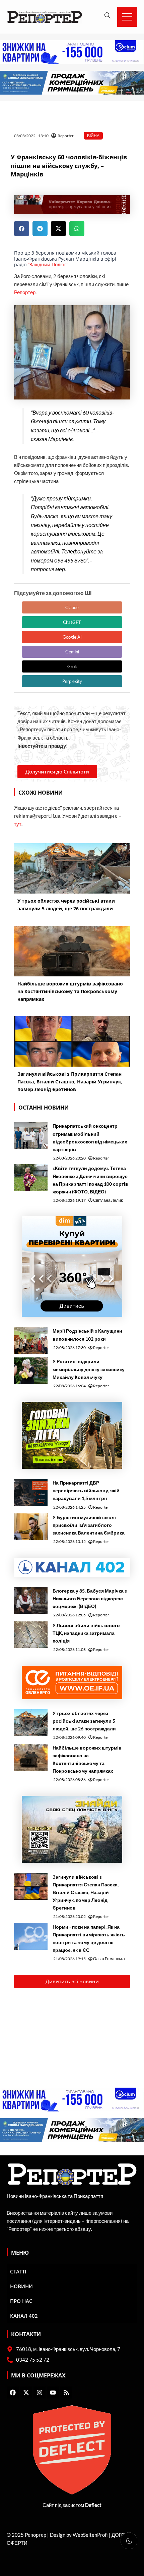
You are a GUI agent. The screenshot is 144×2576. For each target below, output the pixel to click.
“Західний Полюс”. (49, 264)
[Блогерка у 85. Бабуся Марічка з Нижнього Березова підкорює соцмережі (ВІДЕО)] (31, 1600)
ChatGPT (72, 622)
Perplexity (72, 681)
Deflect (93, 2505)
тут (18, 824)
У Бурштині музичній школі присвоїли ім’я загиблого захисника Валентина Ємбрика (89, 1525)
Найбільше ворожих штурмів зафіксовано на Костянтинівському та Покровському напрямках (87, 1759)
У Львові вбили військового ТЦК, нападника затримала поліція (86, 1633)
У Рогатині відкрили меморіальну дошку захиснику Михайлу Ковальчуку (89, 1369)
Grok (72, 666)
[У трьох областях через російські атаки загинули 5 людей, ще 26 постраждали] (31, 1723)
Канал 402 (24, 2316)
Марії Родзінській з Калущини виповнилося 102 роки (87, 1335)
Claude (72, 607)
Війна (93, 136)
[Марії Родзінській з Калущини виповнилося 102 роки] (31, 1340)
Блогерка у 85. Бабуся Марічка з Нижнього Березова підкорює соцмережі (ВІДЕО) (90, 1598)
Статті (18, 2271)
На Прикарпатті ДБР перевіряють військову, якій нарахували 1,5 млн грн (86, 1490)
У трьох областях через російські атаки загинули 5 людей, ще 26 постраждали (84, 1721)
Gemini (72, 652)
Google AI (72, 637)
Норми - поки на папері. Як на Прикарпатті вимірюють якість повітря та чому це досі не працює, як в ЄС (89, 1938)
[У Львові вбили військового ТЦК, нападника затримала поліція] (31, 1635)
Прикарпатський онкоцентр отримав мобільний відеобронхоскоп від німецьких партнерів (90, 1137)
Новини (21, 2286)
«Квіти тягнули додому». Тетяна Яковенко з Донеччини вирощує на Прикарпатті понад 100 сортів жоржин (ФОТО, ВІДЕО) (90, 1180)
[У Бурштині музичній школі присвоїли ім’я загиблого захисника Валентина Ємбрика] (31, 1527)
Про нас (21, 2301)
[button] (22, 229)
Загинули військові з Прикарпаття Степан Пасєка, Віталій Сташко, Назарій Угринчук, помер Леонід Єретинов (86, 1892)
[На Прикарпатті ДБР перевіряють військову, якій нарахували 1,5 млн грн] (31, 1492)
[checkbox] (129, 2541)
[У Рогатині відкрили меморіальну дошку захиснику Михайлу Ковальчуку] (31, 1371)
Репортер (25, 292)
